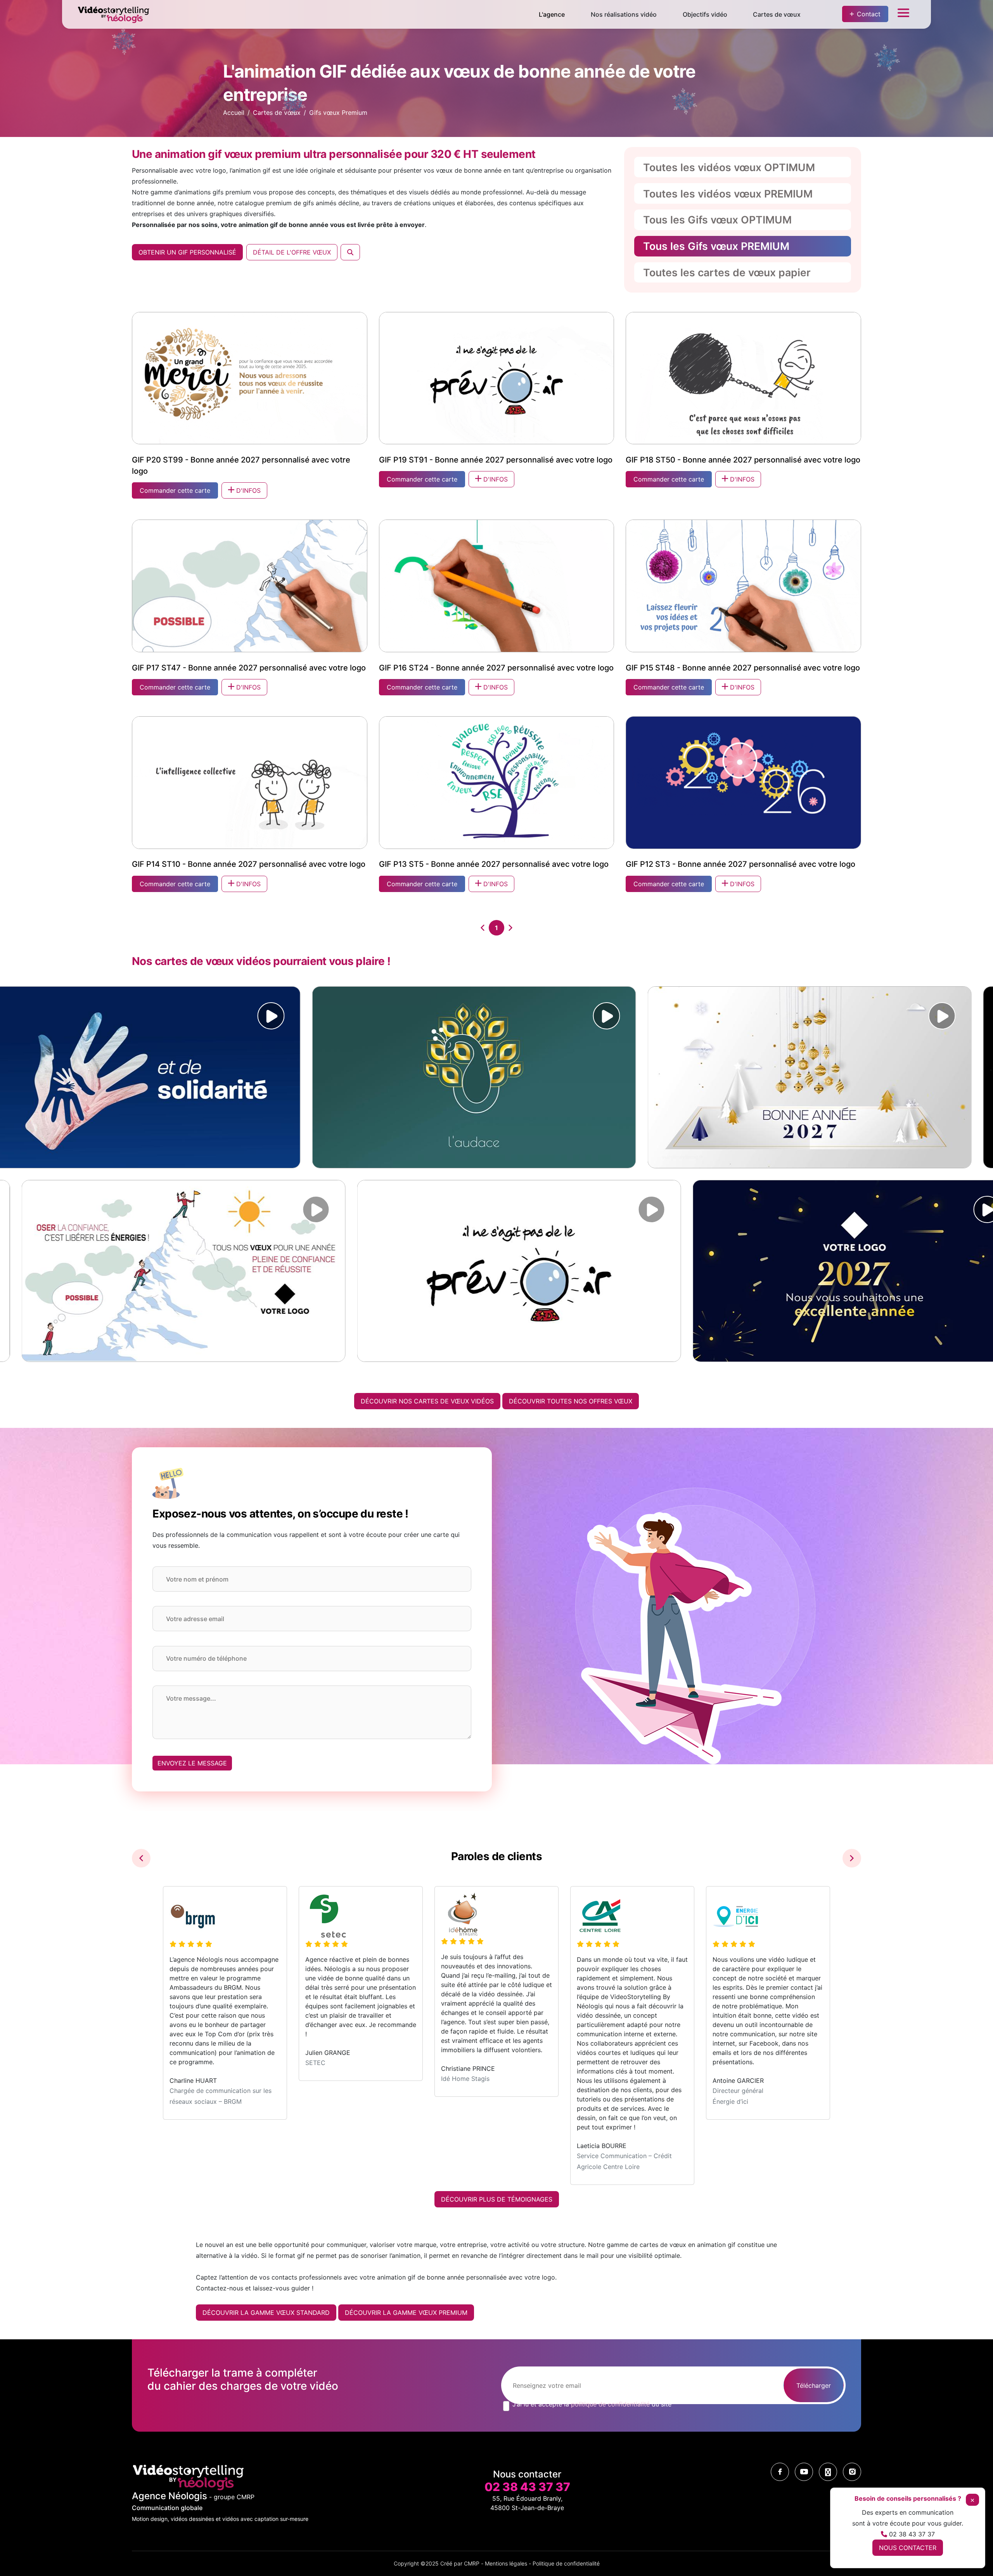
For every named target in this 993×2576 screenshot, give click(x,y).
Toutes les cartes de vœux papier (727, 272)
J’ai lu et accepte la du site (592, 2404)
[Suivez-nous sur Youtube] (804, 2472)
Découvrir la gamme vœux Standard (266, 2313)
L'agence (552, 14)
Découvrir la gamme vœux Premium (406, 2313)
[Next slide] (852, 1858)
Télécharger (814, 2385)
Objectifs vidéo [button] (705, 14)
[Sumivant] (510, 928)
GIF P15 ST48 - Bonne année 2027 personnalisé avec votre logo (743, 668)
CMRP (472, 2563)
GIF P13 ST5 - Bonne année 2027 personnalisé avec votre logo (494, 864)
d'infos (247, 490)
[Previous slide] (141, 1858)
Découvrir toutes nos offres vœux (571, 1401)
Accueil (234, 113)
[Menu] (903, 15)
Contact (869, 14)
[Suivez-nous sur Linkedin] (828, 2472)
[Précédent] (483, 928)
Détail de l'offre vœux (292, 252)
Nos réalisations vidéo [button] (624, 14)
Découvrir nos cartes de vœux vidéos (427, 1401)
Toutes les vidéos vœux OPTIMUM (729, 167)
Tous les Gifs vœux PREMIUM (716, 246)
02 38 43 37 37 (527, 2487)
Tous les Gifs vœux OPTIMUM (717, 220)
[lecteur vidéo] (258, 1016)
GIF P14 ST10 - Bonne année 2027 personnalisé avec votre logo (249, 864)
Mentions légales (506, 2563)
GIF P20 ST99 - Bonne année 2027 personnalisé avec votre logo (241, 465)
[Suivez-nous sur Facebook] (780, 2472)
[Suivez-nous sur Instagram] (852, 2472)
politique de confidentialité (610, 2404)
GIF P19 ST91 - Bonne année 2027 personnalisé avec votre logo (496, 460)
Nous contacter (908, 2548)
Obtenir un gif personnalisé (187, 252)
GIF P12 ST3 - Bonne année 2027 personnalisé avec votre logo (740, 864)
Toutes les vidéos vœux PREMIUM (728, 194)
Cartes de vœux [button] (777, 14)
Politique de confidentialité (566, 2563)
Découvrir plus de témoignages (497, 2199)
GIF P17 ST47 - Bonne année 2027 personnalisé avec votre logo (249, 668)
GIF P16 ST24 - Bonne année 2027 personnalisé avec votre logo (496, 668)
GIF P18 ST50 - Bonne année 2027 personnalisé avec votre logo (743, 460)
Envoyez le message (192, 1763)
